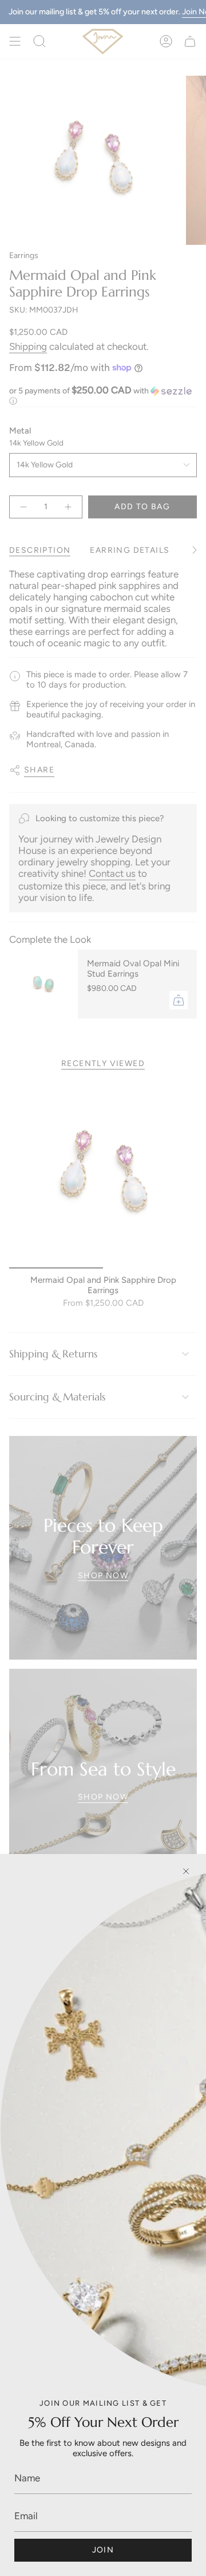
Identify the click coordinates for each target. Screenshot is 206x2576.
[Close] (186, 1871)
